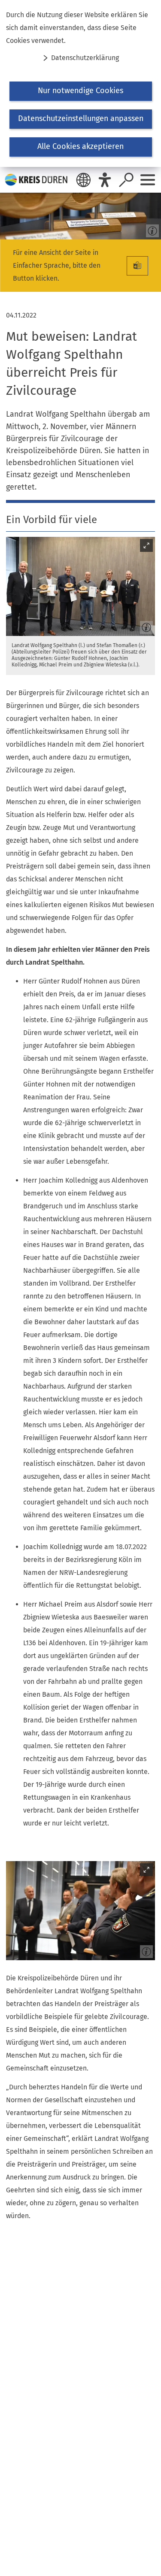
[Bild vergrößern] (80, 586)
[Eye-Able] (105, 180)
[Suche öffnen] (126, 180)
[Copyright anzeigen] (151, 229)
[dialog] (80, 83)
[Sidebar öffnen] (148, 180)
